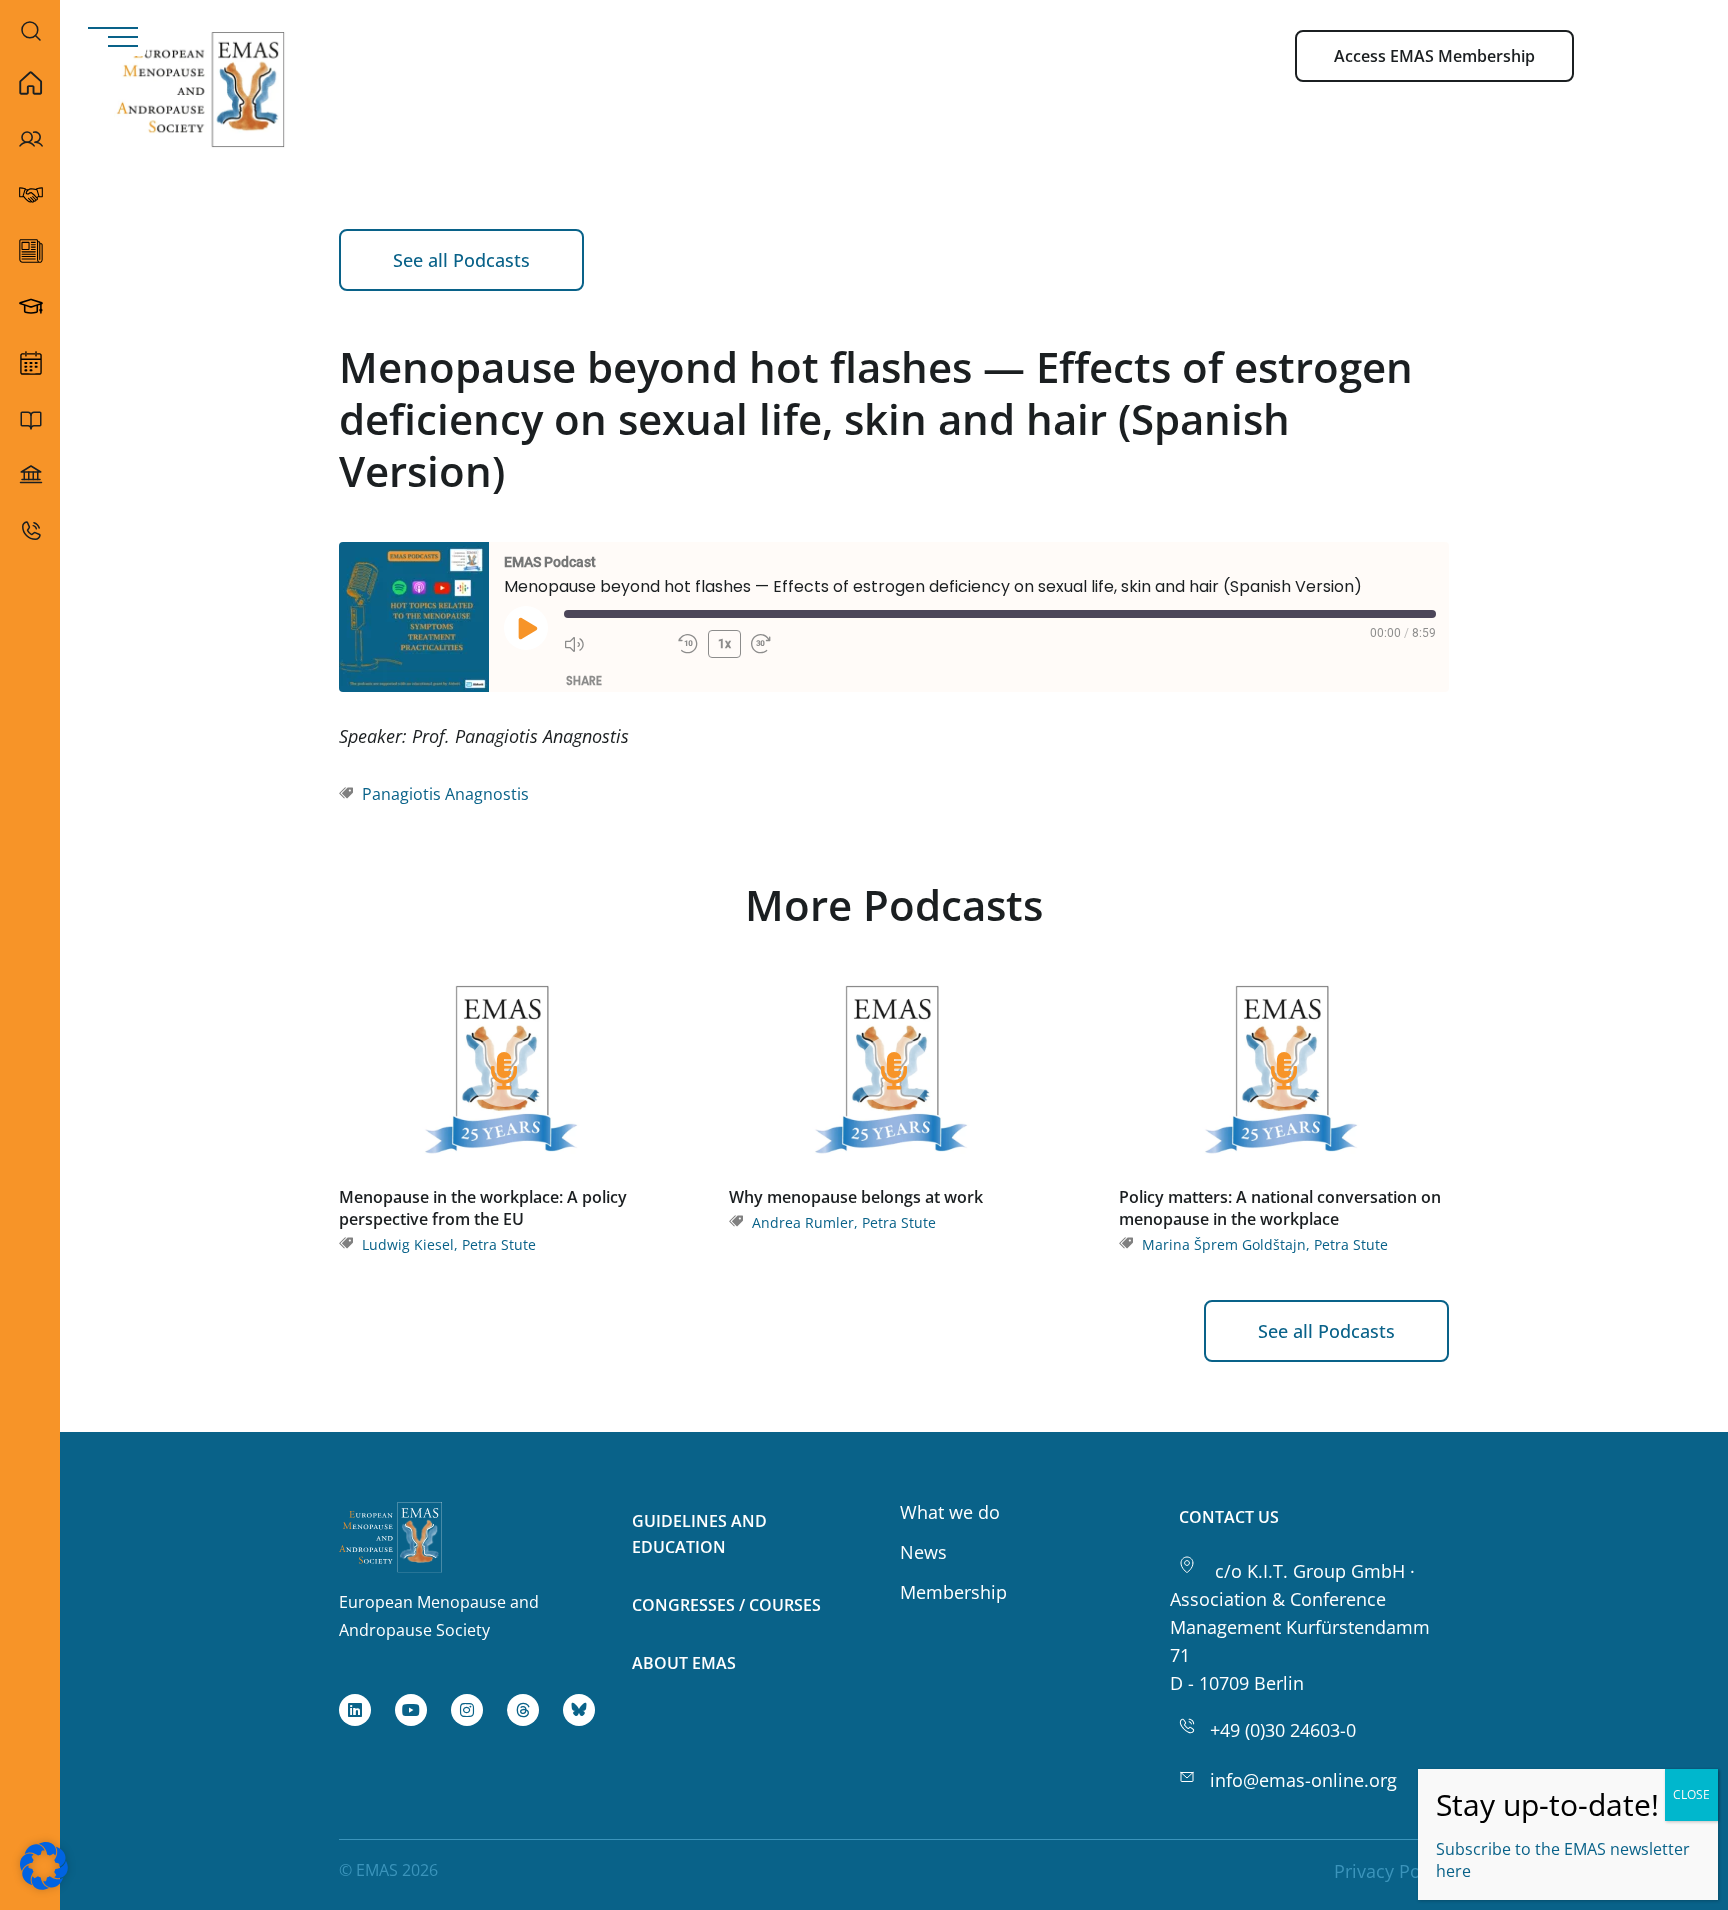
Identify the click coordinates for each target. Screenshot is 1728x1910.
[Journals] (30, 251)
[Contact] (30, 531)
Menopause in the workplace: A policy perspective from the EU (483, 1208)
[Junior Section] (30, 307)
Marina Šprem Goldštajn (1224, 1244)
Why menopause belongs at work (856, 1197)
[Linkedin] (355, 1710)
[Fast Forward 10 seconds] (803, 644)
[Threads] (523, 1710)
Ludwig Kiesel (408, 1244)
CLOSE (1691, 1794)
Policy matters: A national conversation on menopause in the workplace (1280, 1208)
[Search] (31, 30)
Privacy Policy (1391, 1871)
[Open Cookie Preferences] (44, 1883)
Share (584, 680)
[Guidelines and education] (30, 419)
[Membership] (30, 195)
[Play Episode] (526, 628)
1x (724, 644)
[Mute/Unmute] (616, 644)
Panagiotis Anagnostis (445, 794)
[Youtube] (411, 1710)
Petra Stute (499, 1244)
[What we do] (30, 363)
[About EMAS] (30, 139)
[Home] (30, 83)
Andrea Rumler (803, 1222)
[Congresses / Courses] (30, 475)
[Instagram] (467, 1710)
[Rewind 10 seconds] (688, 644)
